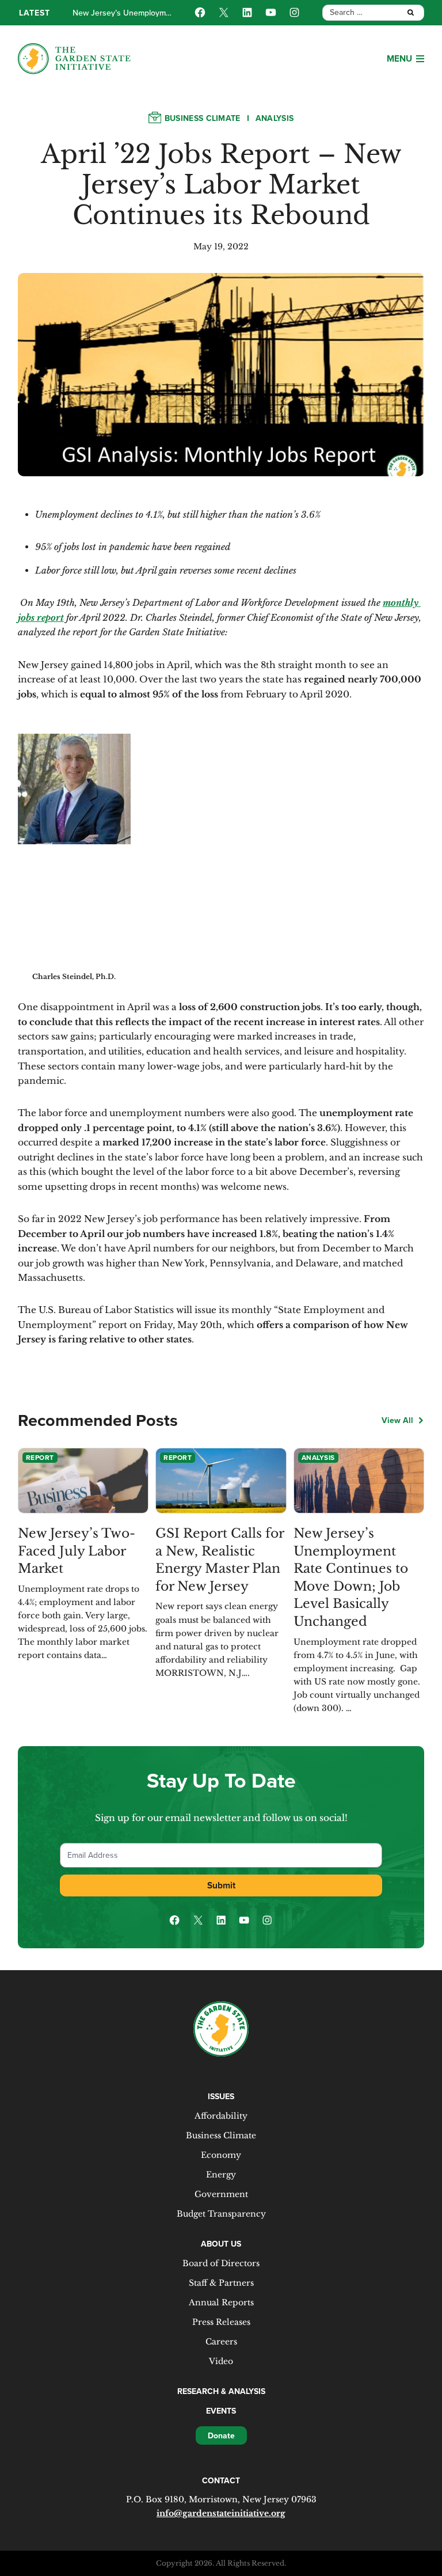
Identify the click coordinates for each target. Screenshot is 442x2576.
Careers (221, 2342)
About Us (221, 2244)
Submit (221, 1885)
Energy (221, 2175)
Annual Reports (221, 2302)
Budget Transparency (221, 2214)
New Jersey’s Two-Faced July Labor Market (77, 1551)
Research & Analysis (221, 2391)
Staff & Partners (221, 2283)
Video (221, 2361)
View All (397, 1420)
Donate (221, 2435)
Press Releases (221, 2322)
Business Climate (203, 118)
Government (221, 2194)
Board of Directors (221, 2263)
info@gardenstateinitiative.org (221, 2513)
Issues (221, 2096)
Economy (221, 2155)
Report (40, 1457)
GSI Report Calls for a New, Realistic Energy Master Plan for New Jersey (220, 1560)
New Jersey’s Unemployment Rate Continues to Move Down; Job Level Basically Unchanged (351, 1577)
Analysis (275, 118)
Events (221, 2411)
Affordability (221, 2116)
